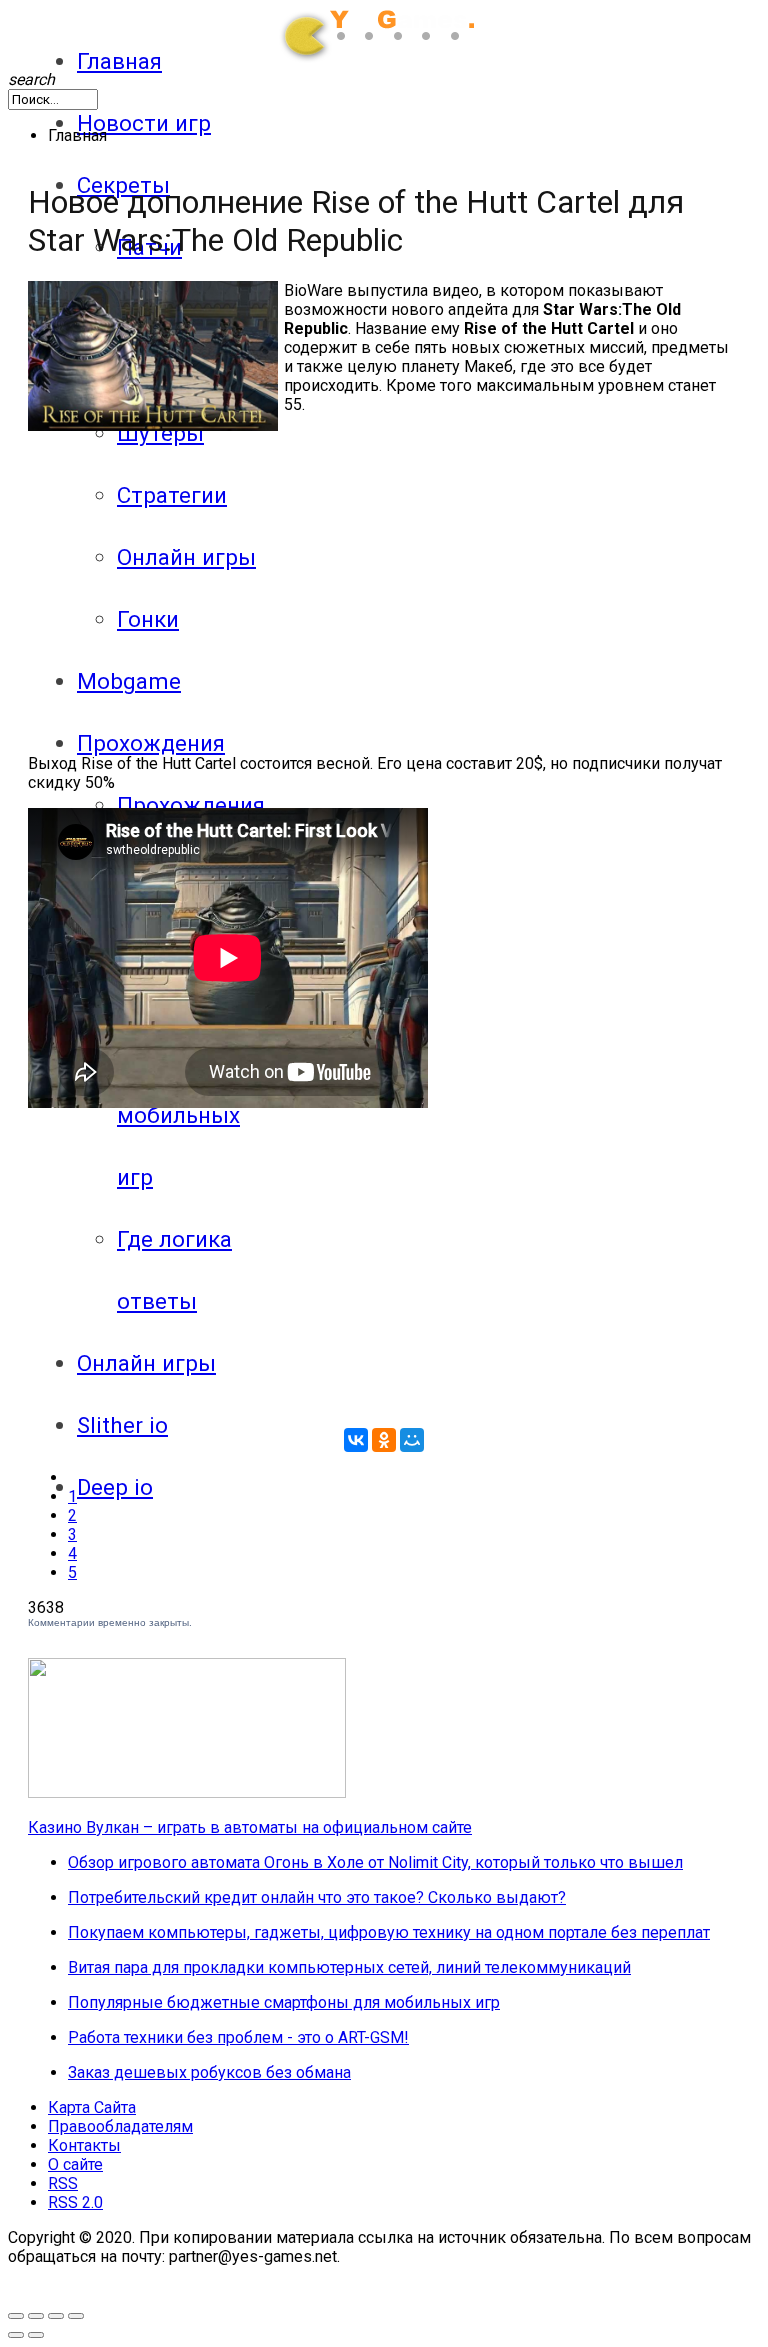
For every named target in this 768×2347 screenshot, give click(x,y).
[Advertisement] (196, 571)
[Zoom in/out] (36, 2316)
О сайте (75, 2164)
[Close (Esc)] (76, 2316)
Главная (119, 61)
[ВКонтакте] (356, 1440)
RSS (63, 2183)
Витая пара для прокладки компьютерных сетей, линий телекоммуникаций (349, 1967)
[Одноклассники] (384, 1440)
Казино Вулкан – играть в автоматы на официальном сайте (250, 1827)
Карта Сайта (92, 2107)
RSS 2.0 (75, 2202)
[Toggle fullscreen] (16, 2316)
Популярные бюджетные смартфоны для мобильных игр (284, 2002)
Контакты (84, 2145)
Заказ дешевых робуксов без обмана (209, 2072)
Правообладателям (120, 2126)
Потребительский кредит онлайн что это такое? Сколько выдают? (317, 1897)
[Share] (56, 2316)
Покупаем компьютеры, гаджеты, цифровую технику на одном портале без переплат (389, 1932)
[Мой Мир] (412, 1440)
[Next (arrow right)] (36, 2335)
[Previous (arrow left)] (16, 2335)
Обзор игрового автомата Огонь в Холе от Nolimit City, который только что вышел (375, 1862)
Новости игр (144, 123)
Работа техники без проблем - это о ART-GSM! (238, 2037)
